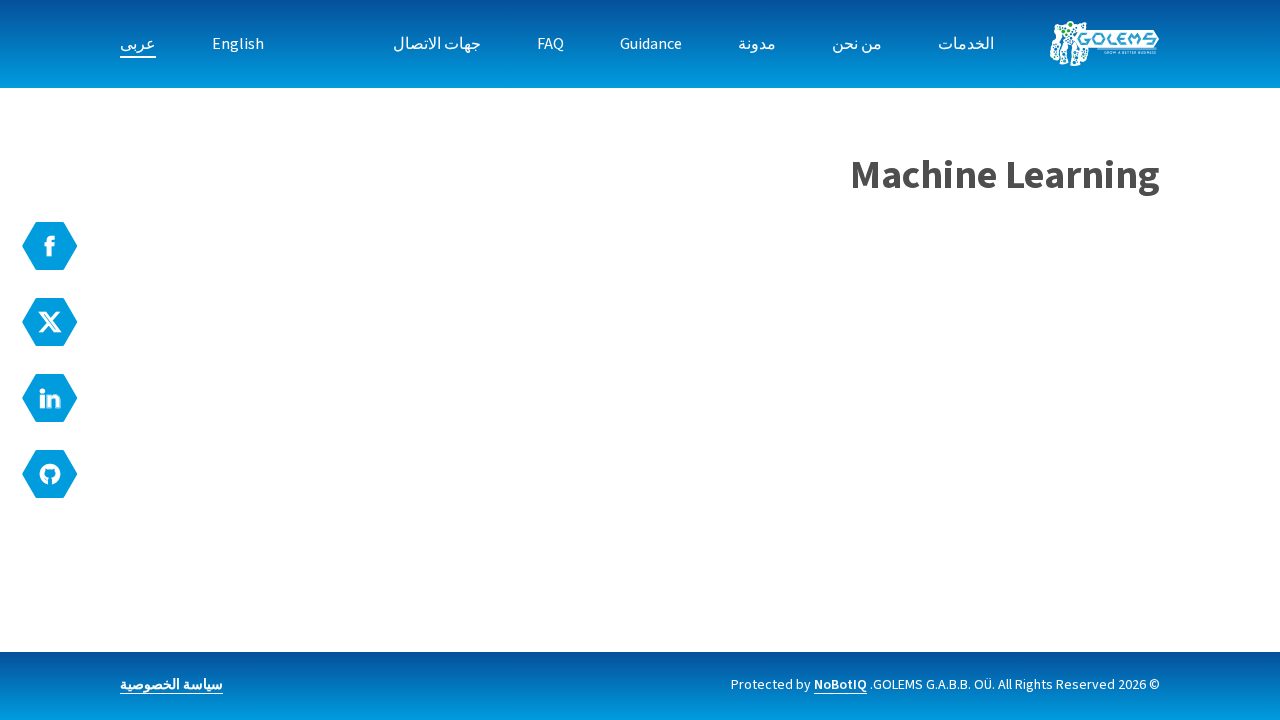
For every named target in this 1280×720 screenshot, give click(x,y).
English (238, 44)
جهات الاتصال (437, 44)
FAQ (550, 44)
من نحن (857, 44)
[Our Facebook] (50, 246)
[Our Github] (50, 474)
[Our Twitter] (50, 322)
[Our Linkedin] (50, 398)
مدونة (757, 44)
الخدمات (966, 44)
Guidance (651, 44)
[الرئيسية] (1105, 44)
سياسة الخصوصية (171, 685)
